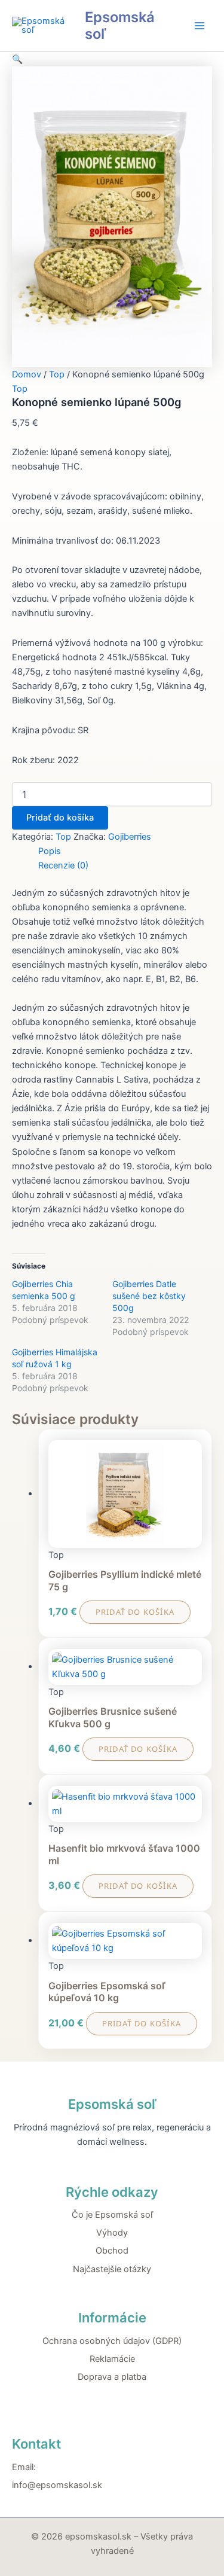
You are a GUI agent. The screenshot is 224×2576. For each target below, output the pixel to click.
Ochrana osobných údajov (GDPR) (112, 2341)
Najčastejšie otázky (112, 2269)
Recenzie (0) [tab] (63, 865)
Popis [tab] (50, 851)
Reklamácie (112, 2359)
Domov (27, 374)
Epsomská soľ (120, 25)
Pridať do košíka (60, 818)
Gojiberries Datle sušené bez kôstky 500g (149, 1296)
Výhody (112, 2233)
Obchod (112, 2251)
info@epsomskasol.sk (57, 2485)
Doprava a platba (112, 2377)
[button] (17, 59)
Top (57, 374)
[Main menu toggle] (200, 26)
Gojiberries (130, 837)
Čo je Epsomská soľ (112, 2215)
